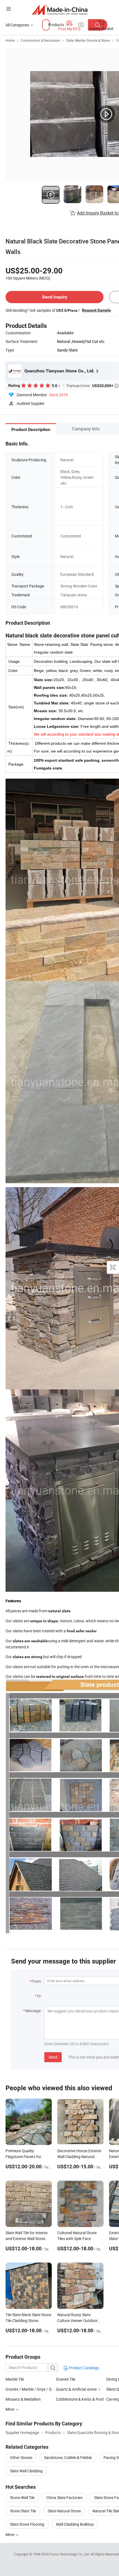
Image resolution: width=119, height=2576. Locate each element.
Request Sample (96, 310)
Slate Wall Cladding (26, 2471)
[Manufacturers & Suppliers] (60, 10)
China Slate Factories (64, 2497)
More (10, 2534)
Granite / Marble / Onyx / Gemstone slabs (41, 2389)
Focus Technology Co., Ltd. (70, 2554)
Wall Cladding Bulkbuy (75, 2524)
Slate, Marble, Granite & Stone (88, 40)
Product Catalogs (84, 2368)
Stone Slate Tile (23, 2511)
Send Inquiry (55, 297)
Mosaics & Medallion (23, 2399)
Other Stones (21, 2457)
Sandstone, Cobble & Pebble (68, 2457)
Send (53, 2057)
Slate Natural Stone (64, 2511)
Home (10, 40)
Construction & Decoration (40, 40)
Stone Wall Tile (22, 2497)
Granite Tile (66, 2379)
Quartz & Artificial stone (76, 2389)
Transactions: (92, 385)
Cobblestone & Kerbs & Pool (80, 2399)
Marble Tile (15, 2379)
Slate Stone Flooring (27, 2524)
